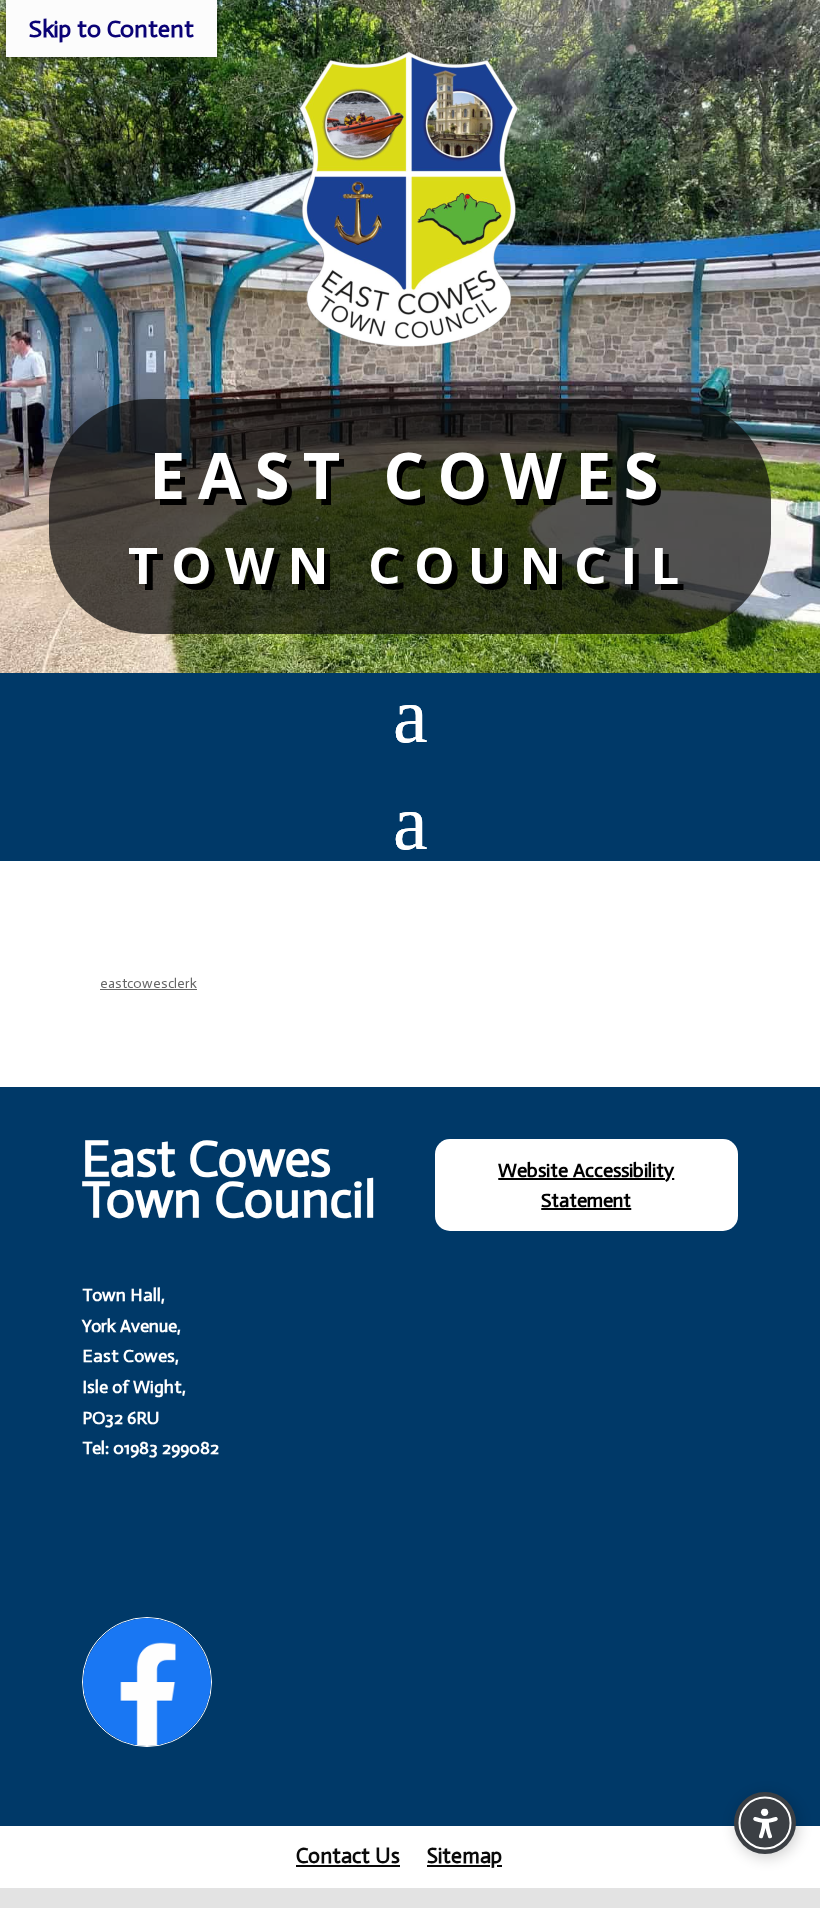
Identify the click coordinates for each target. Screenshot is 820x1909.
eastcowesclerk (148, 983)
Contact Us (348, 1856)
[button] (410, 714)
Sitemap (464, 1856)
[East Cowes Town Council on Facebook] (147, 1682)
